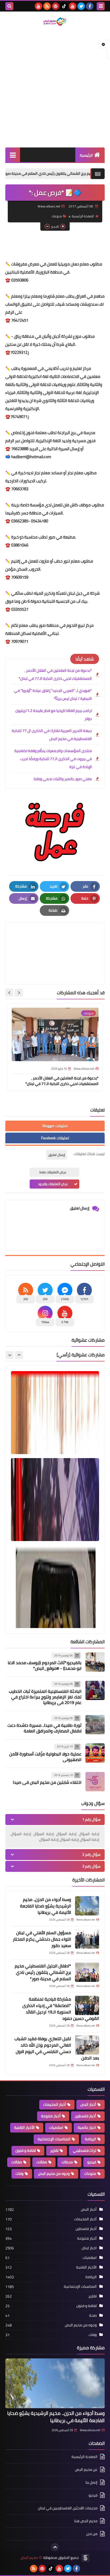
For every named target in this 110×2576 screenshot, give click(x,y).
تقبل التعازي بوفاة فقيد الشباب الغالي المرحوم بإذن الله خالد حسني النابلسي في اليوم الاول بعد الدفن (57, 2048)
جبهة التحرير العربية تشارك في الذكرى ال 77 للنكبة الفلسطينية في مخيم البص (52, 735)
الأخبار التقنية (24, 2127)
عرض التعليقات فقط (53, 1172)
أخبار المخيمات (55, 2104)
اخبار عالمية (87, 2127)
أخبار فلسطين (86, 2116)
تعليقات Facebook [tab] (55, 1138)
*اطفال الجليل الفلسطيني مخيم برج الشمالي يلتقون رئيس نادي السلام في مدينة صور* (43, 1972)
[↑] (55, 2547)
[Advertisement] (55, 87)
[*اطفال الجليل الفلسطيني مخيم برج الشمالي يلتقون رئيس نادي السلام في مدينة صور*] (87, 1972)
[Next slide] (9, 993)
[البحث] (9, 6)
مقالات (17, 2162)
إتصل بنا (91, 2482)
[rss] (47, 6)
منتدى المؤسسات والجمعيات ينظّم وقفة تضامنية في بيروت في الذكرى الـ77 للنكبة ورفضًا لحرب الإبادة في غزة (53, 759)
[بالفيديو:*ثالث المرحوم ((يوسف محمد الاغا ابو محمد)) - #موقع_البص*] (95, 1662)
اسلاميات (56, 2127)
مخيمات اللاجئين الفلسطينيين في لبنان (68, 2508)
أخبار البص (88, 2104)
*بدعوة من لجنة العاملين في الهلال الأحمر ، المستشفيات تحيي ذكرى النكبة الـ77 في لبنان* (55, 674)
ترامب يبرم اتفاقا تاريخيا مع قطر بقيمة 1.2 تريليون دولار (54, 715)
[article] (55, 941)
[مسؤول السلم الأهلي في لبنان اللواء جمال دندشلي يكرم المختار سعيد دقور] (87, 1939)
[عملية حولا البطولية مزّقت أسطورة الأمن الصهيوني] (95, 1753)
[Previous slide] (19, 1355)
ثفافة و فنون (26, 2150)
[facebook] (90, 6)
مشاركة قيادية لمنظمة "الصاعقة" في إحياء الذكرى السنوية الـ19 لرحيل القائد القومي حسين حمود (61, 2009)
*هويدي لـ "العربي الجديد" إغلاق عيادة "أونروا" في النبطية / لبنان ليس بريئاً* (53, 695)
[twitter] (81, 6)
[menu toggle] (101, 6)
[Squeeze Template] (85, 2558)
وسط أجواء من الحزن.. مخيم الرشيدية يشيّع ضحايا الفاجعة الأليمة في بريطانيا (46, 1906)
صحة (93, 2315)
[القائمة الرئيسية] (13, 155)
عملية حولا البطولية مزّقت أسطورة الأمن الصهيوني (45, 1757)
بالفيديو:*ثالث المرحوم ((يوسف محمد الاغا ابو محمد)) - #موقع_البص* (45, 1665)
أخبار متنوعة (51, 2116)
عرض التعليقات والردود (53, 1184)
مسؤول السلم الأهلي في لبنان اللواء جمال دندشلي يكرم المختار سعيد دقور (42, 1939)
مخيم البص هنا (86, 2521)
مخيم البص (29, 2558)
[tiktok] (64, 6)
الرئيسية (86, 155)
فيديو (92, 2162)
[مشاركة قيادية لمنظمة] (87, 2005)
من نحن (92, 2534)
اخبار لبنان (89, 2248)
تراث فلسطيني (85, 2150)
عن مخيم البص (86, 2469)
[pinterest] (56, 6)
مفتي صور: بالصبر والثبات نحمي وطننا (63, 779)
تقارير (54, 2150)
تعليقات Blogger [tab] (55, 1126)
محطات (67, 2162)
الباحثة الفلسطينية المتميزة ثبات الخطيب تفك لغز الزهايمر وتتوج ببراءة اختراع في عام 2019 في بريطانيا (45, 1697)
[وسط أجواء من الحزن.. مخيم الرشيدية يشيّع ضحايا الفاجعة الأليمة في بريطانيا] (87, 1906)
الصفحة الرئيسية (83, 216)
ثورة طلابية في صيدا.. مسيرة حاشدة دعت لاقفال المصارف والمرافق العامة (44, 1728)
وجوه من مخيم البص (54, 2173)
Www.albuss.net (90, 2430)
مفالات (42, 2162)
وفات (19, 2173)
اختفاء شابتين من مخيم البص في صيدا (47, 1782)
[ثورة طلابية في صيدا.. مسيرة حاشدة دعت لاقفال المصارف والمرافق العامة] (95, 1725)
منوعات (57, 216)
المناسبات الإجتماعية (54, 2139)
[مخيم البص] (55, 22)
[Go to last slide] (19, 993)
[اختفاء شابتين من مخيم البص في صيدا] (95, 1782)
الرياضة (91, 2139)
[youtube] (73, 6)
